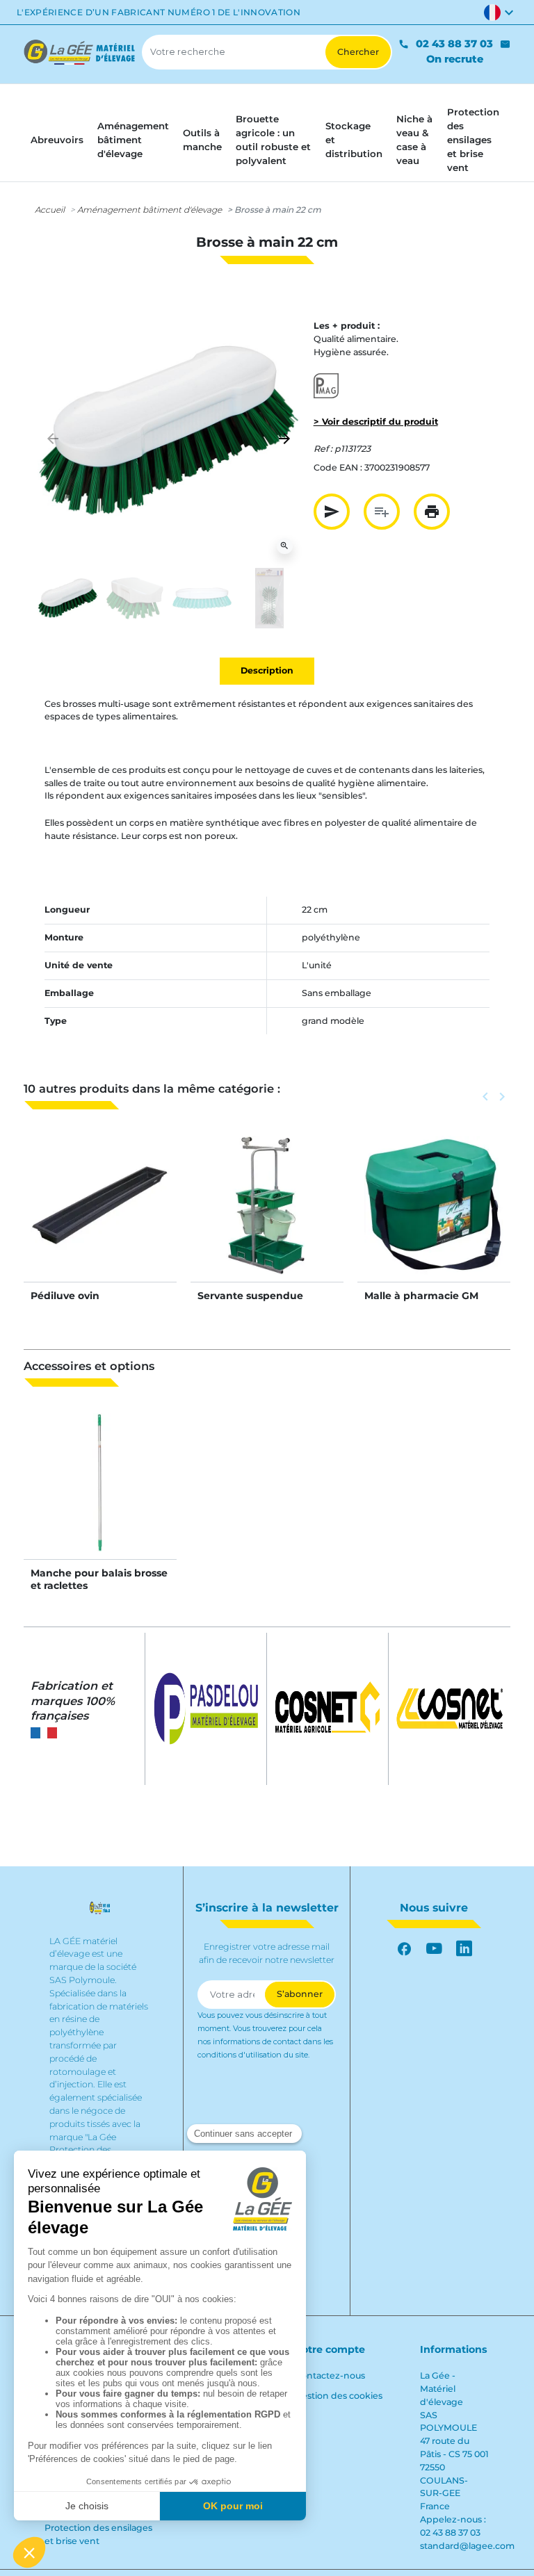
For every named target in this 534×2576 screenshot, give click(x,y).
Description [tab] (267, 670)
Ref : (323, 449)
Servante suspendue (250, 1296)
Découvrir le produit (100, 1219)
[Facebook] (404, 1949)
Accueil (50, 210)
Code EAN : (338, 467)
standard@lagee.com (467, 2546)
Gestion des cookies (339, 2396)
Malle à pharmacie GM (421, 1296)
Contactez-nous (330, 2375)
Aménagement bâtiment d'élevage (149, 210)
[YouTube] (434, 1949)
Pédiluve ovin (65, 1296)
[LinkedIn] (464, 1949)
